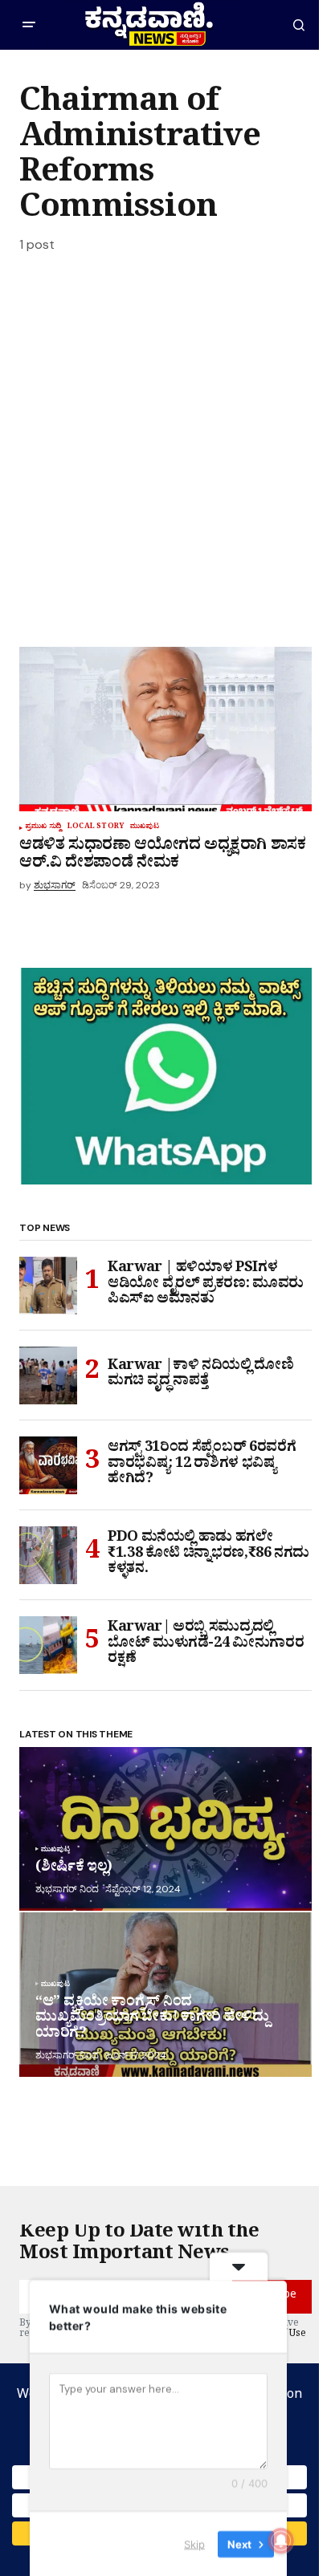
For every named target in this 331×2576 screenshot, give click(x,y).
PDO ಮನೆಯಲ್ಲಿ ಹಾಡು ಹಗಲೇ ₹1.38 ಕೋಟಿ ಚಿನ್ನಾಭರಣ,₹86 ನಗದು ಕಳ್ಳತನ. (208, 1556)
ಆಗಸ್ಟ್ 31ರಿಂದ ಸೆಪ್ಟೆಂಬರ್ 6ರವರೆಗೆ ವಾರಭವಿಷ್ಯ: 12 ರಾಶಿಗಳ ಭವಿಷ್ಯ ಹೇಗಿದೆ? (202, 1466)
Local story (96, 828)
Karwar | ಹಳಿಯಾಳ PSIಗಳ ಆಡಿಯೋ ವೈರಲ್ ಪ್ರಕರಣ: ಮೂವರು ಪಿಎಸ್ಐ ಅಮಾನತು (206, 1286)
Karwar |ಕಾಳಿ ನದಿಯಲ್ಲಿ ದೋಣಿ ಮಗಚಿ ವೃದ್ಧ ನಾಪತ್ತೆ (201, 1376)
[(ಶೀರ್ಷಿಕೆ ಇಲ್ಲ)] (165, 1829)
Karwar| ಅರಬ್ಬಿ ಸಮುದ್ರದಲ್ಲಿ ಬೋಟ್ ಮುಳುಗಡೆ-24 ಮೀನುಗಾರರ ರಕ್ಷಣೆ (206, 1646)
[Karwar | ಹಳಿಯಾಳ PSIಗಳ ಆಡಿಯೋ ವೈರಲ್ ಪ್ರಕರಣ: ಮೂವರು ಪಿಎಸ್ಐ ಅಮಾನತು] (48, 1286)
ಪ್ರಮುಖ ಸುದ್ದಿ (43, 828)
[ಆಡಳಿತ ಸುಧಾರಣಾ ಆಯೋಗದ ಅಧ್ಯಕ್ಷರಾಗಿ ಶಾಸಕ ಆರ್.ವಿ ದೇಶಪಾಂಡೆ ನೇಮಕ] (165, 729)
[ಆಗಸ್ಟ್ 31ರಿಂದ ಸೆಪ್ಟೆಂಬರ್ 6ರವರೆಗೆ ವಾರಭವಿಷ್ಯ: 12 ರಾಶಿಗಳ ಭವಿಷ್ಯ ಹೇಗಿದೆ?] (48, 1465)
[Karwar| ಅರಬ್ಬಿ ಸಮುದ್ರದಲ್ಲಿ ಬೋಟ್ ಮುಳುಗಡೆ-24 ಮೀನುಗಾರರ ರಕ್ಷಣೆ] (48, 1645)
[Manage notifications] (281, 2541)
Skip (194, 2543)
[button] (29, 25)
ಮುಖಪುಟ (145, 828)
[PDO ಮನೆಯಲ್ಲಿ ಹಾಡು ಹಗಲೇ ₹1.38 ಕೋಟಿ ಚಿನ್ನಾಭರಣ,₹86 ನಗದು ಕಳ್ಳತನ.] (48, 1555)
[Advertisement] (165, 456)
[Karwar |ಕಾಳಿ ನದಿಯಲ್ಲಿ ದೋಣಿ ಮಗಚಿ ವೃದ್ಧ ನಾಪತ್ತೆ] (48, 1375)
